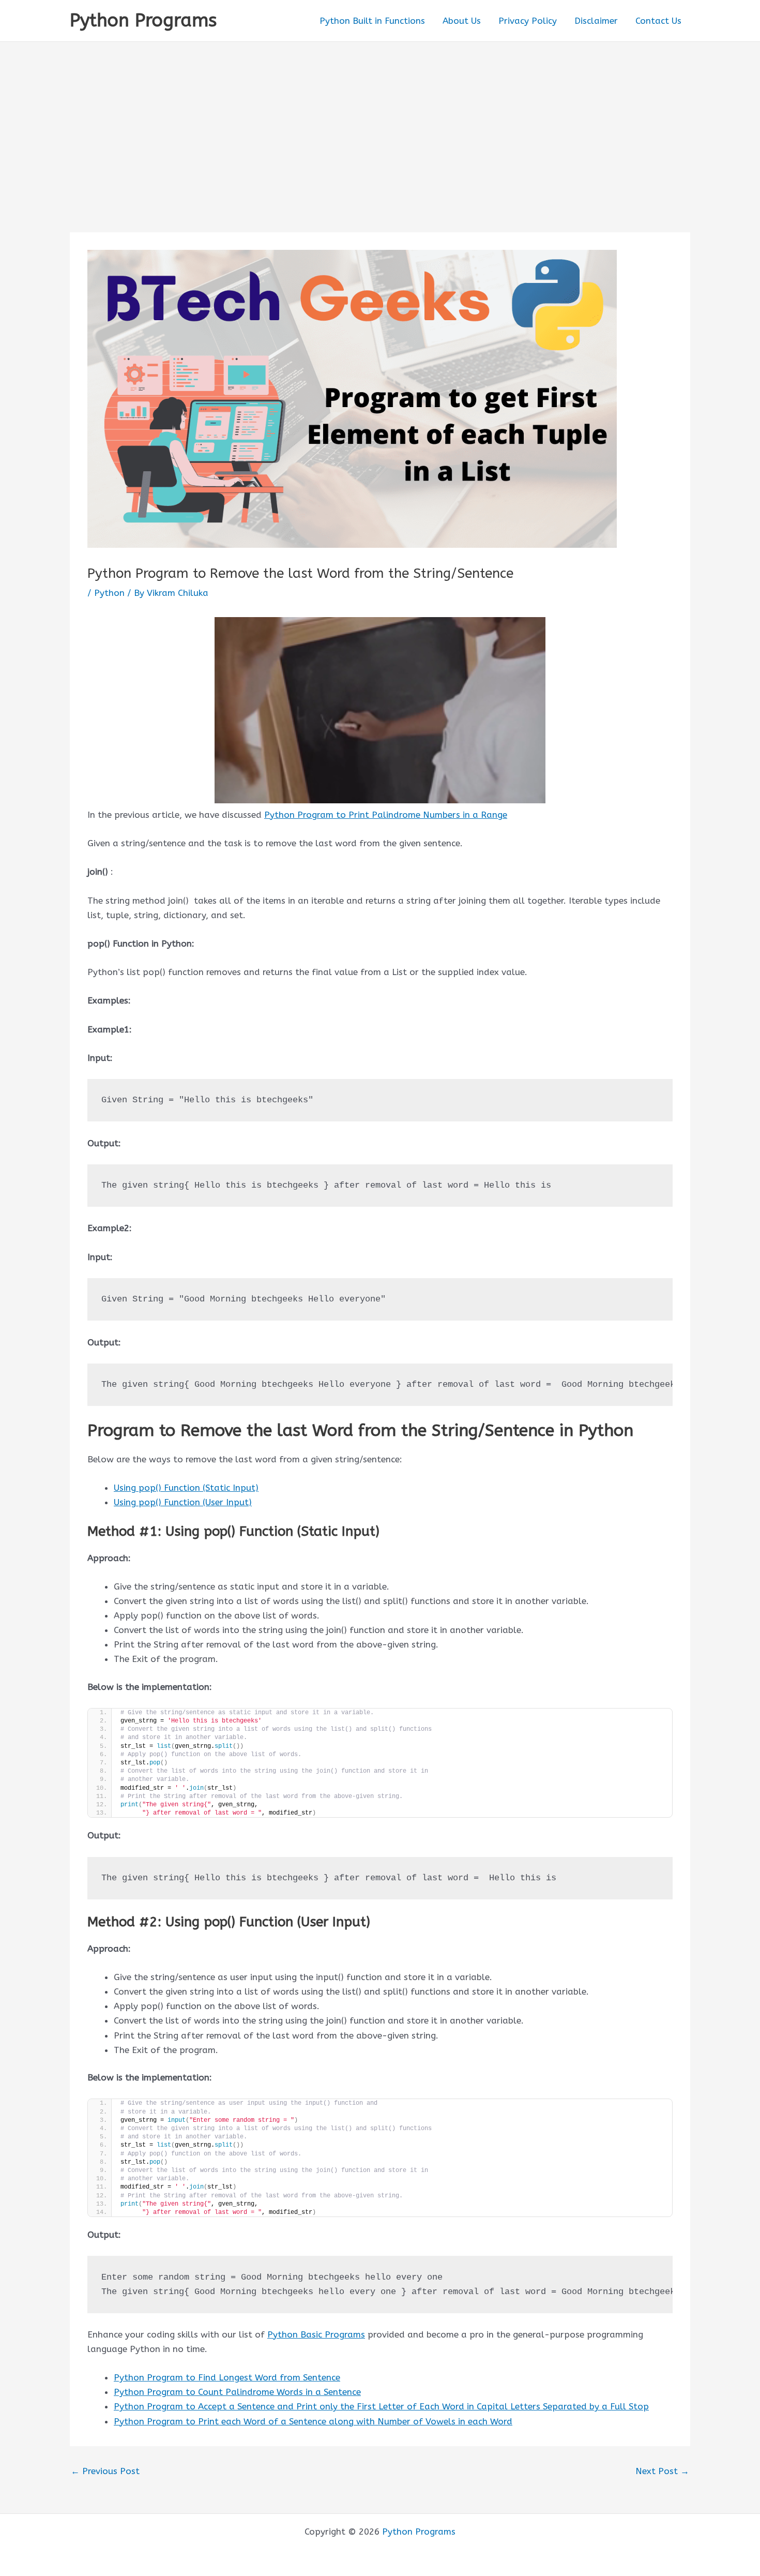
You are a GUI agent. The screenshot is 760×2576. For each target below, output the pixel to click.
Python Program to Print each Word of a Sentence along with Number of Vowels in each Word (313, 2421)
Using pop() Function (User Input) (183, 1502)
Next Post (662, 2471)
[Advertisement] (380, 119)
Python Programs (143, 20)
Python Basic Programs (316, 2334)
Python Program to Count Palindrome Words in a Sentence (237, 2392)
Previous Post (105, 2471)
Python (109, 593)
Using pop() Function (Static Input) (186, 1488)
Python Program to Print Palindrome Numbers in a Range (386, 815)
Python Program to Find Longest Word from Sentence (227, 2377)
